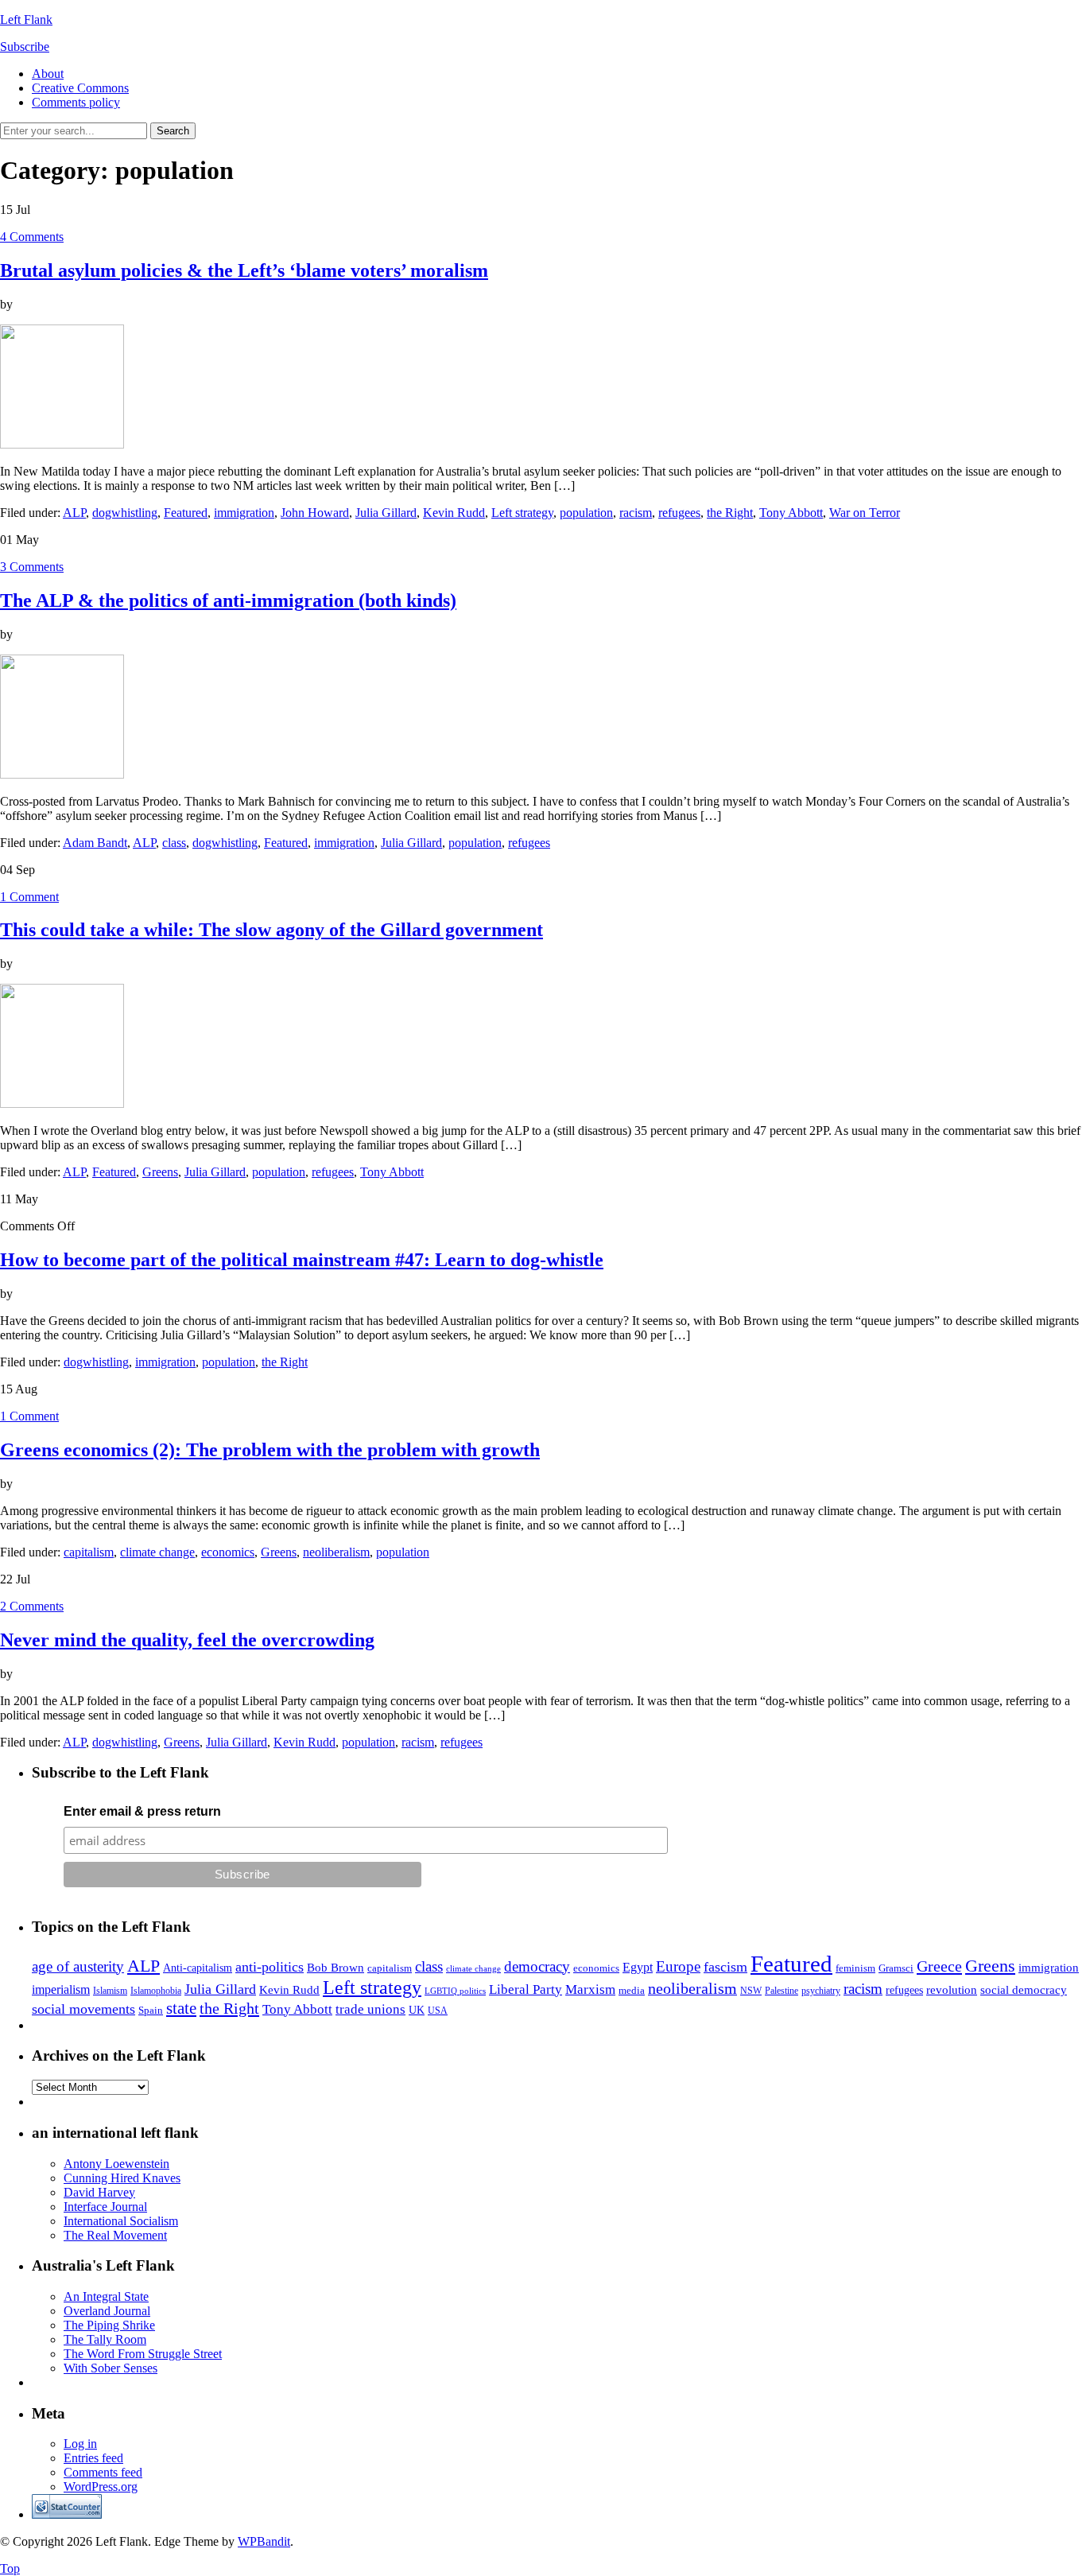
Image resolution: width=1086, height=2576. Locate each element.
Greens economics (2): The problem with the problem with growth (270, 1450)
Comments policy (76, 102)
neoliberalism (336, 1552)
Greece (939, 1966)
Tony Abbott (791, 513)
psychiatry (821, 1991)
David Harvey (99, 2192)
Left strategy (522, 513)
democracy (537, 1966)
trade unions (370, 2009)
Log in (80, 2444)
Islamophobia (156, 1991)
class (174, 843)
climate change (157, 1552)
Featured (186, 513)
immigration (244, 513)
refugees (679, 513)
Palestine (782, 1991)
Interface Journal (105, 2207)
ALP (74, 513)
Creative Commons (80, 88)
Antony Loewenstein (116, 2164)
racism (636, 513)
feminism (855, 1968)
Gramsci (896, 1968)
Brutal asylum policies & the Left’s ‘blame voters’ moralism (244, 270)
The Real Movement (115, 2235)
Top (10, 2568)
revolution (952, 1990)
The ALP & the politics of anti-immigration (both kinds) (228, 600)
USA (438, 2011)
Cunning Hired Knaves (122, 2178)
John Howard (315, 513)
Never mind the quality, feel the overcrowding (187, 1640)
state (181, 2008)
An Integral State (106, 2296)
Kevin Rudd (454, 513)
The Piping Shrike (109, 2325)
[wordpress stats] (67, 2514)
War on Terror (865, 513)
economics (228, 1552)
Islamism (110, 1991)
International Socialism (121, 2221)
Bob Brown (335, 1968)
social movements (83, 2009)
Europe (678, 1966)
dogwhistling (125, 513)
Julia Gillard (386, 513)
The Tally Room (105, 2339)
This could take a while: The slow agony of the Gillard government (271, 930)
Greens (160, 1172)
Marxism (590, 1989)
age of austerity (78, 1966)
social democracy (1024, 1990)
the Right (730, 513)
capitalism (89, 1552)
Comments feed (103, 2472)
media (632, 1990)
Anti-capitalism (198, 1968)
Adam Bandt (95, 843)
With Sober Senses (111, 2368)
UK (417, 2010)
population (586, 513)
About (48, 74)
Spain (151, 2010)
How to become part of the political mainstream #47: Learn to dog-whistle (302, 1260)
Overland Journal (107, 2311)
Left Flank (26, 19)
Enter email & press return (142, 1811)
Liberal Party (526, 1989)
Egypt (638, 1967)
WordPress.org (101, 2487)
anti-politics (270, 1967)
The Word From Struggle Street (143, 2354)
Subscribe (25, 47)
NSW (751, 1991)
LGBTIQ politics (455, 1991)
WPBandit (264, 2541)
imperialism (61, 1989)
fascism (725, 1967)
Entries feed (93, 2458)
